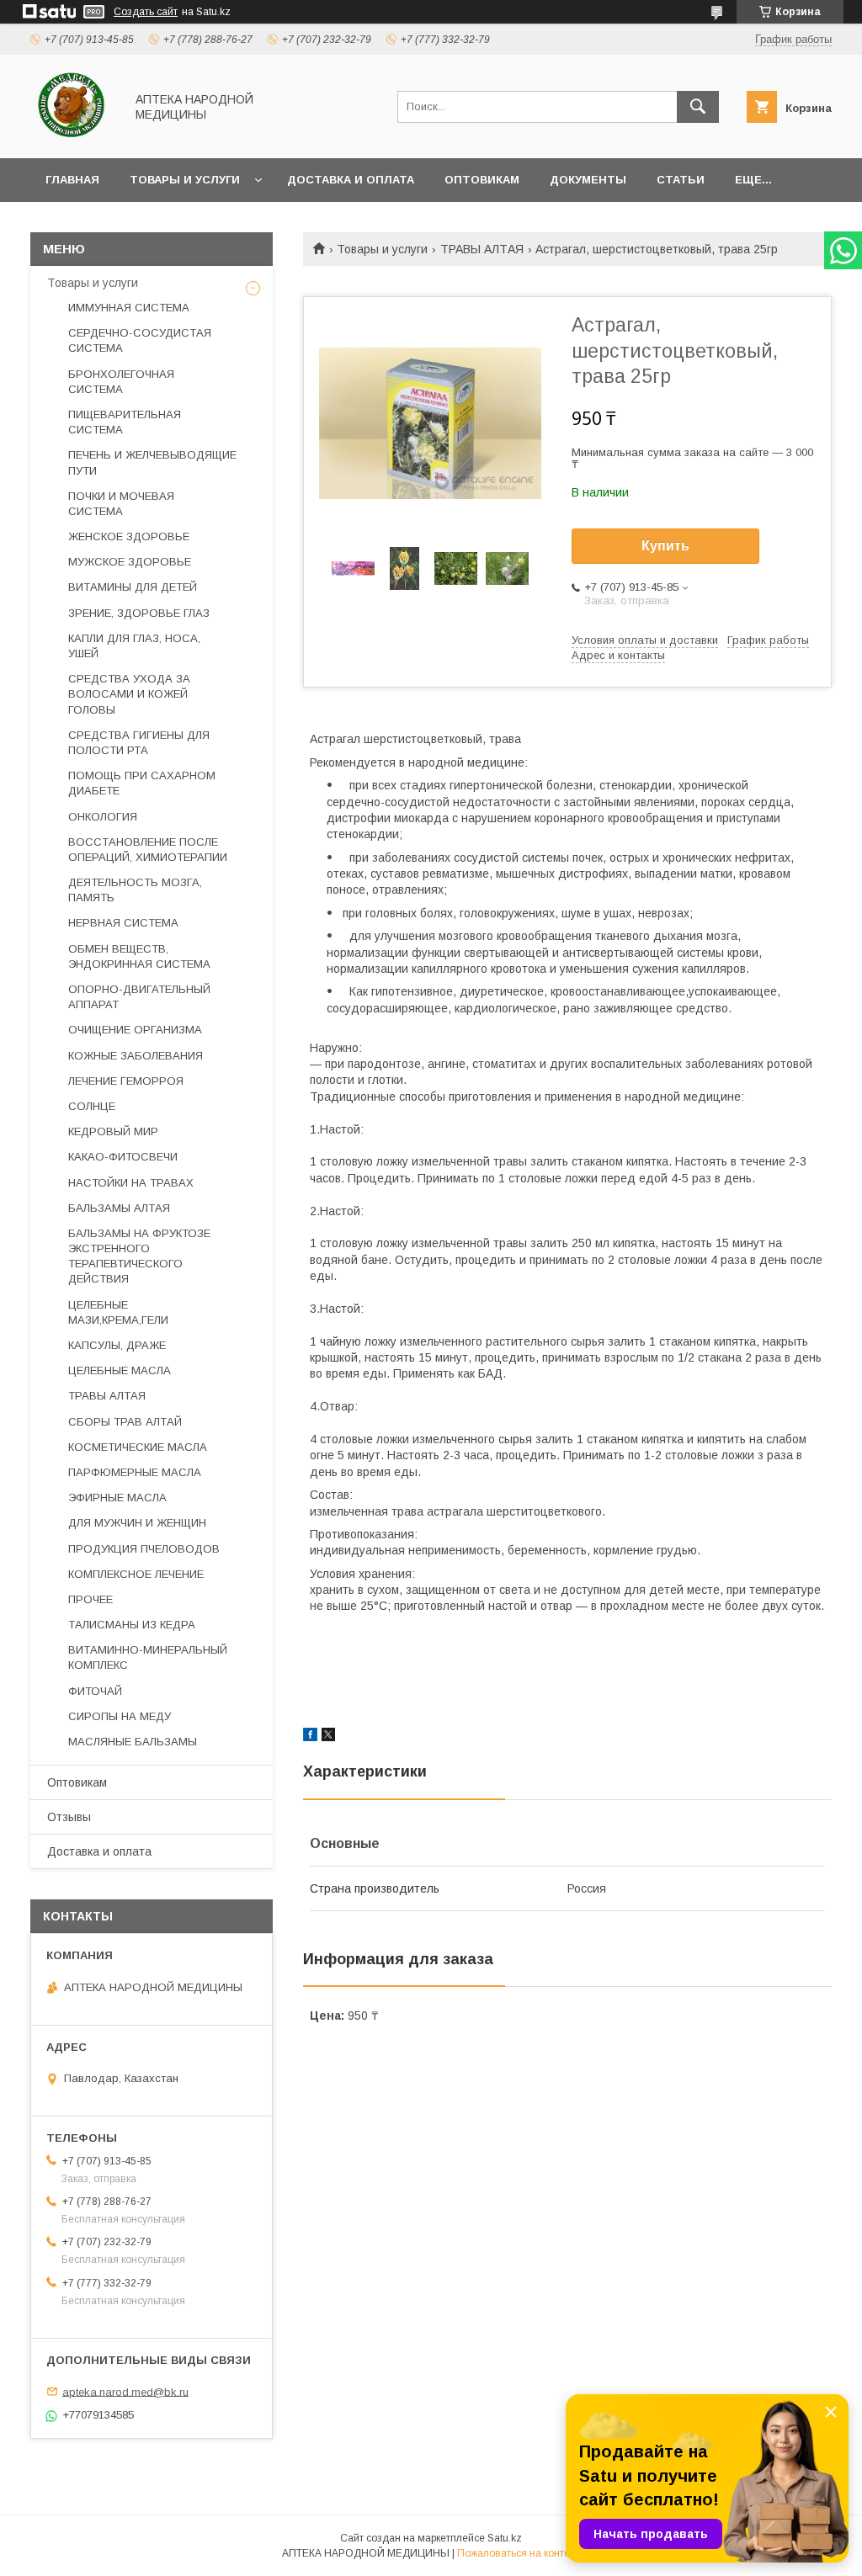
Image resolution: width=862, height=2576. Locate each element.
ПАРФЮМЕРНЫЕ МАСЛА (135, 1472)
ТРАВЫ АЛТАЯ (482, 249)
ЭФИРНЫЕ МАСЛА (117, 1498)
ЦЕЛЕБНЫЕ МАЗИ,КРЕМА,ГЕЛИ (118, 1312)
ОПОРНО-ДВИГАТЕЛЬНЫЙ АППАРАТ (139, 997)
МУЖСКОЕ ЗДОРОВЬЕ (130, 562)
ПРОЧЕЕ (90, 1599)
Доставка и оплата (351, 180)
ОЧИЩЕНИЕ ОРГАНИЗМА (135, 1030)
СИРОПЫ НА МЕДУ (120, 1716)
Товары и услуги (185, 180)
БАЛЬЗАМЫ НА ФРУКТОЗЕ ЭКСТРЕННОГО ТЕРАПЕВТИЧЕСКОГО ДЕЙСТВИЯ (139, 1256)
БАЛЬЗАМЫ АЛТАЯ (119, 1208)
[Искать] (698, 107)
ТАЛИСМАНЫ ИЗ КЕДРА (132, 1625)
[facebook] (310, 1737)
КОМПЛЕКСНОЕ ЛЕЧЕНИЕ (136, 1574)
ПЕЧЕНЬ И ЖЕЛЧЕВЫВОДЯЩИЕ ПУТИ (152, 462)
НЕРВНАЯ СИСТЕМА (123, 923)
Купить (665, 546)
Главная (72, 180)
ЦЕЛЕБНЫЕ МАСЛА (120, 1370)
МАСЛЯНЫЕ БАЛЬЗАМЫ (133, 1742)
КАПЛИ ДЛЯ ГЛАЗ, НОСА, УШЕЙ (134, 646)
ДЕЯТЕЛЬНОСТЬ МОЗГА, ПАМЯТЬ (135, 890)
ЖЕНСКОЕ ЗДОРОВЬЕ (129, 536)
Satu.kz (505, 2538)
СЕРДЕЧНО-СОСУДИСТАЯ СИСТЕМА (140, 340)
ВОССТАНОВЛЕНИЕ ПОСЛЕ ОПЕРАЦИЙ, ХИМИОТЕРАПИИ (148, 850)
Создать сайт (146, 12)
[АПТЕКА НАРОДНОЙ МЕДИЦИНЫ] (73, 136)
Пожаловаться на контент (519, 2553)
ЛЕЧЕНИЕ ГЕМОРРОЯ (126, 1081)
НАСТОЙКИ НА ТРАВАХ (131, 1183)
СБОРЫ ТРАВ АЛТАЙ (125, 1422)
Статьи (681, 180)
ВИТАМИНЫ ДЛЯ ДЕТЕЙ (133, 587)
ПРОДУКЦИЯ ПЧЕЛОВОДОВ (144, 1549)
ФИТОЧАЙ (95, 1691)
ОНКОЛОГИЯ (103, 817)
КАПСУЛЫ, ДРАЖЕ (117, 1345)
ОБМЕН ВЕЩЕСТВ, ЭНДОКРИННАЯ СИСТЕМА (139, 956)
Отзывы (69, 1817)
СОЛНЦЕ (92, 1106)
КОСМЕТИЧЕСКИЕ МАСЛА (138, 1447)
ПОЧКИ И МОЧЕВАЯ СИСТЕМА (121, 504)
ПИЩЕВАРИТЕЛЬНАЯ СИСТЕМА (125, 422)
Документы (588, 180)
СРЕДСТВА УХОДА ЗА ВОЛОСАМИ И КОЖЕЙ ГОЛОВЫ (129, 694)
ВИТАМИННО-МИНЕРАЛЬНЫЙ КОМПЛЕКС (148, 1657)
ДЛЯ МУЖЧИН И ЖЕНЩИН (137, 1523)
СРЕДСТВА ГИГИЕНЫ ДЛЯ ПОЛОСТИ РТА (139, 743)
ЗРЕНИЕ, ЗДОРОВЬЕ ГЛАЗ (139, 613)
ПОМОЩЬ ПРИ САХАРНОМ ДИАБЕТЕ (142, 783)
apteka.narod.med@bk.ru (125, 2391)
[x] (328, 1737)
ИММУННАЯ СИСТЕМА (129, 308)
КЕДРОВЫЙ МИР (113, 1131)
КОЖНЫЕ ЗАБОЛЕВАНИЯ (136, 1056)
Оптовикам (482, 180)
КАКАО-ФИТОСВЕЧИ (123, 1157)
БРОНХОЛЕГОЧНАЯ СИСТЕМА (121, 382)
